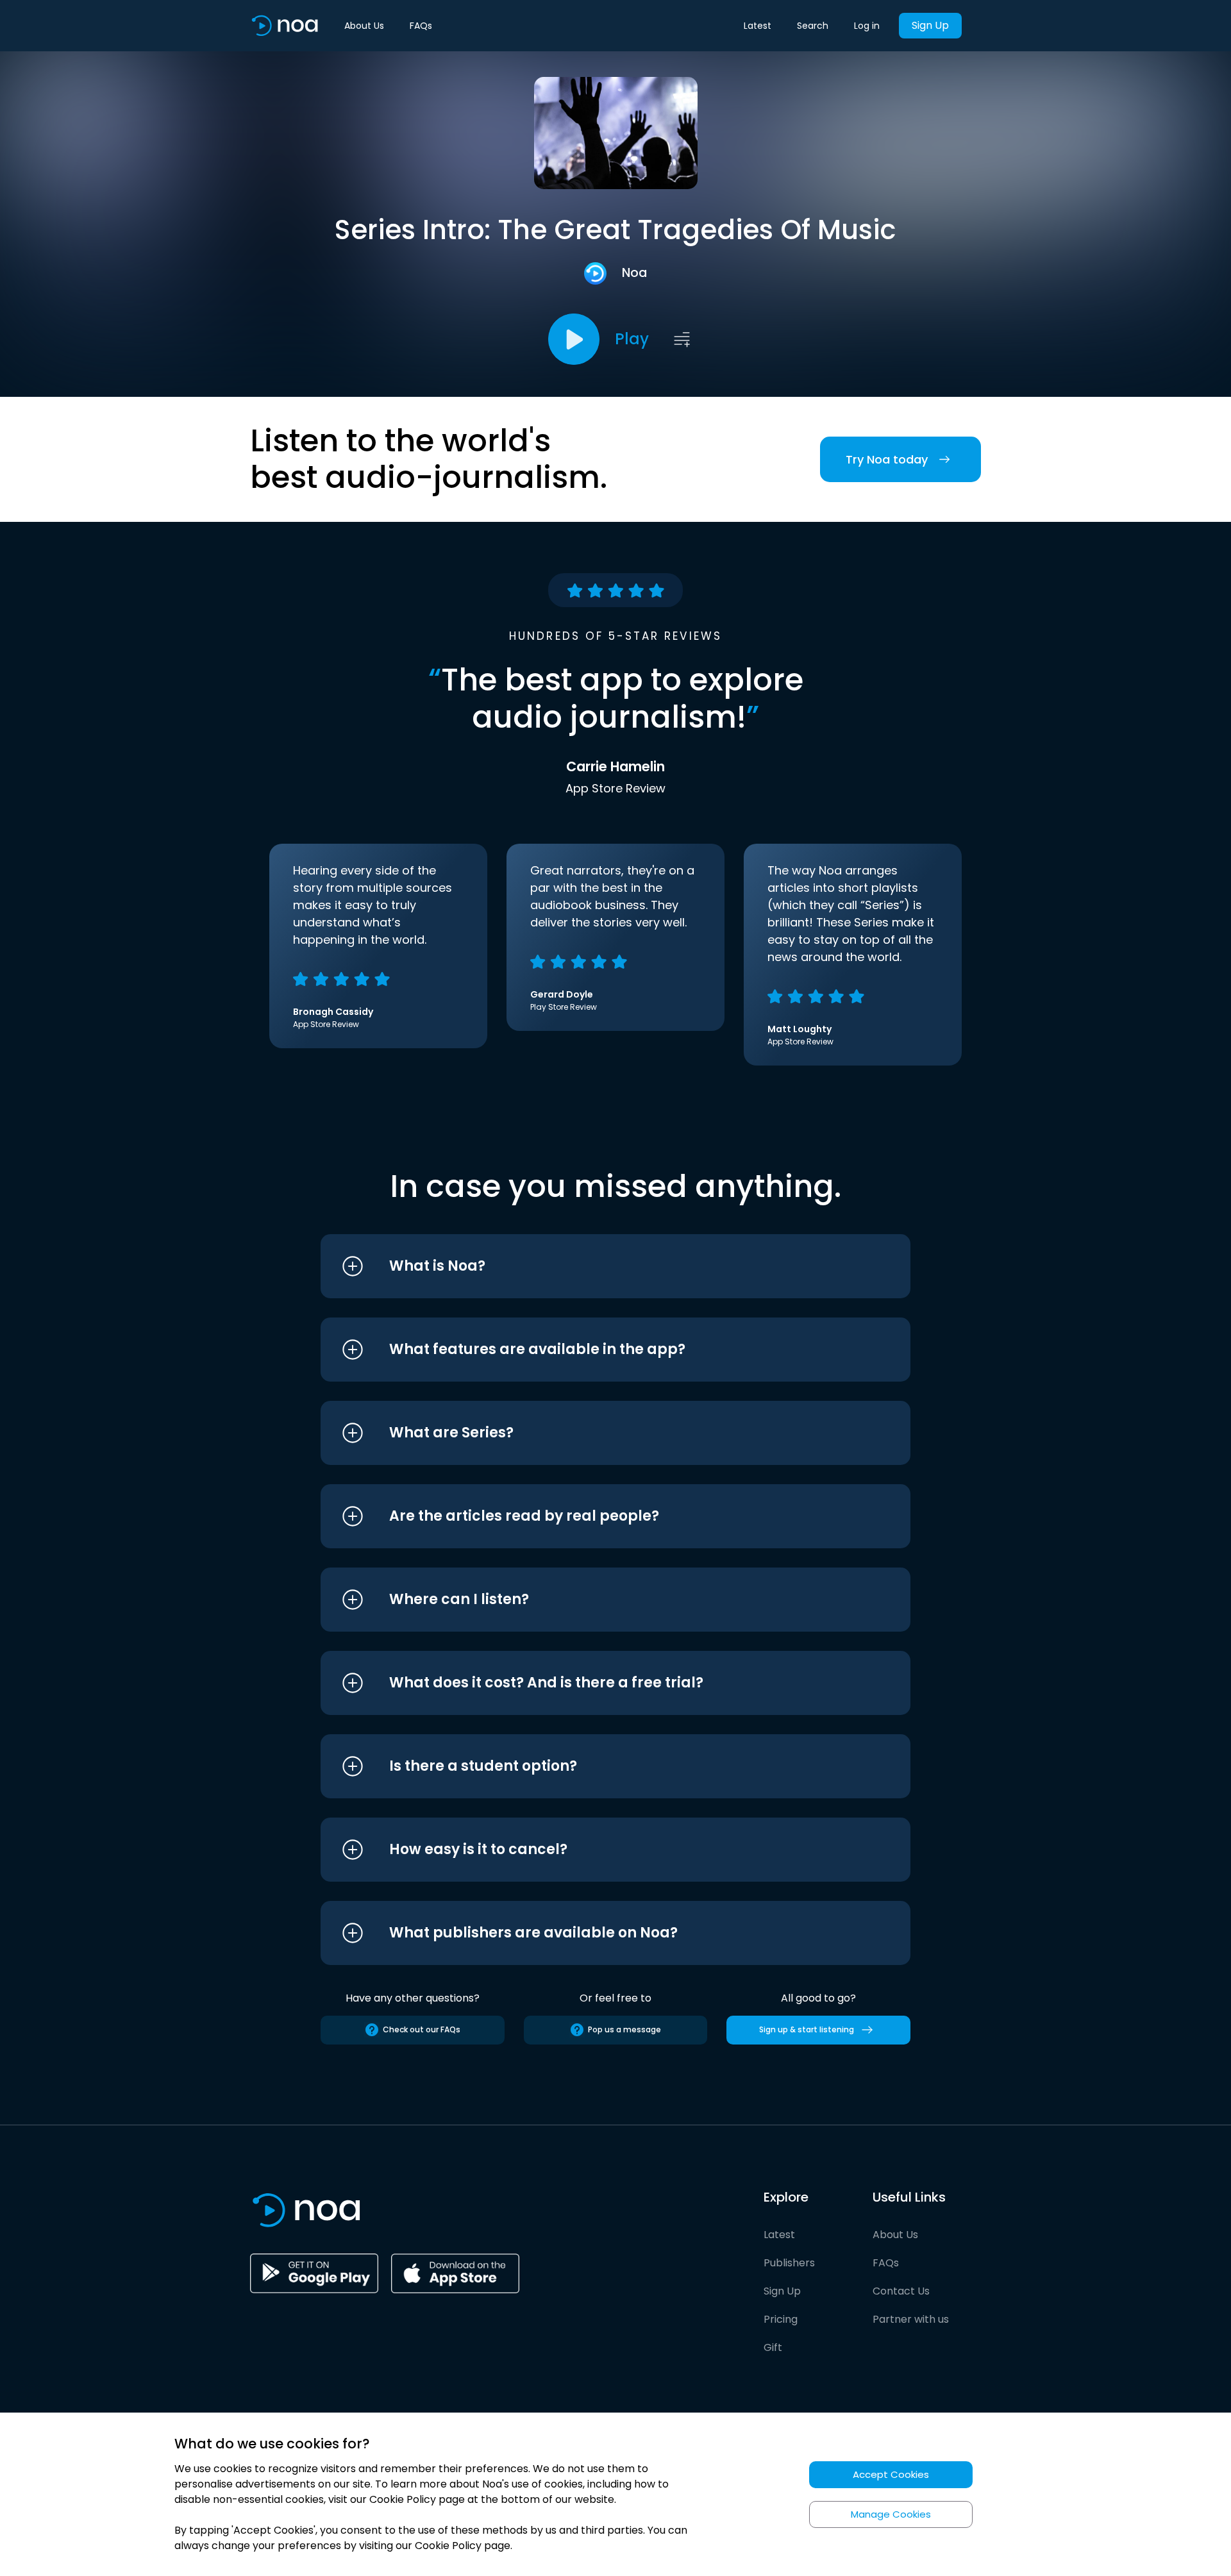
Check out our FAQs (422, 2029)
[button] (591, 1266)
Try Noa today (887, 459)
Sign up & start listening (807, 2029)
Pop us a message (624, 2029)
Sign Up (930, 25)
